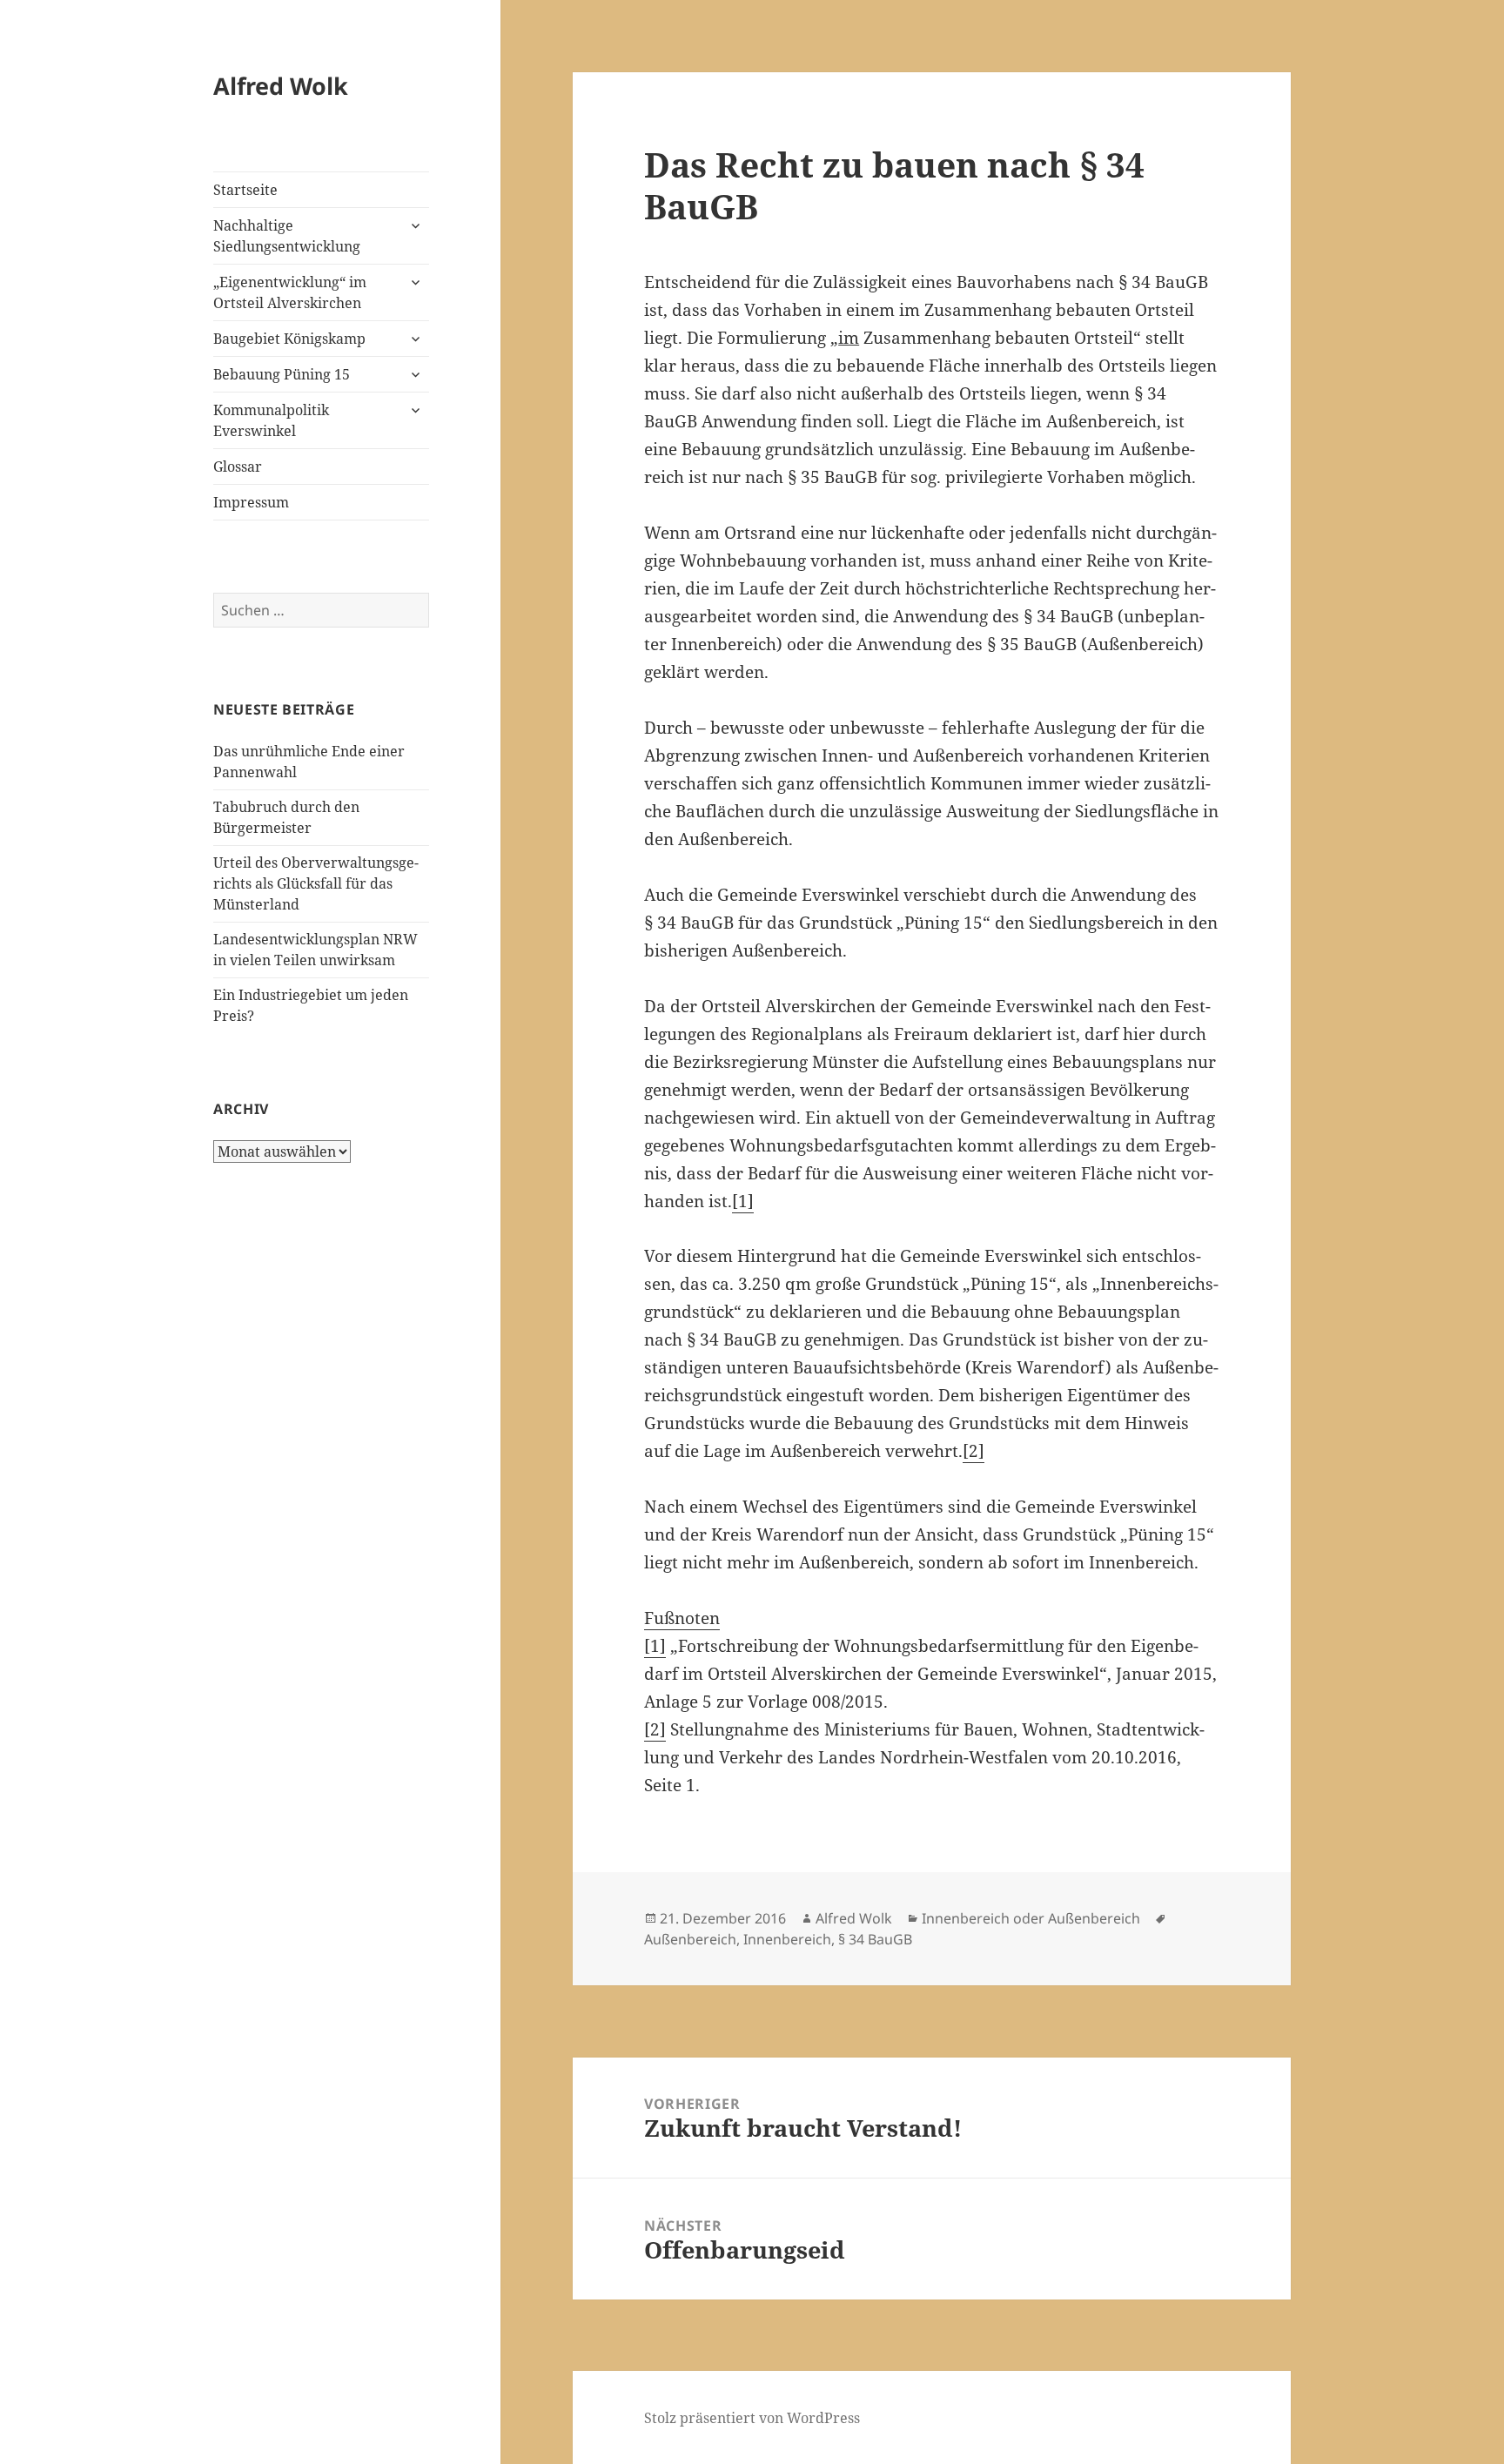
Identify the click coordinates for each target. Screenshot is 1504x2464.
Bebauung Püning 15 (282, 374)
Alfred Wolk (281, 86)
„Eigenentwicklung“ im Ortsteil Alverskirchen (290, 292)
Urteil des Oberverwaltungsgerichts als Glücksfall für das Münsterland (316, 883)
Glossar (238, 467)
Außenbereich (690, 1939)
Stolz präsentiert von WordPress (752, 2418)
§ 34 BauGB (875, 1939)
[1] (743, 1201)
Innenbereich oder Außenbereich (1031, 1918)
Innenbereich (787, 1939)
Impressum (251, 502)
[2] (974, 1451)
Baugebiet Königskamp (289, 339)
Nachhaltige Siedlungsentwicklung (287, 236)
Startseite (245, 190)
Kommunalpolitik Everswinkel (271, 420)
